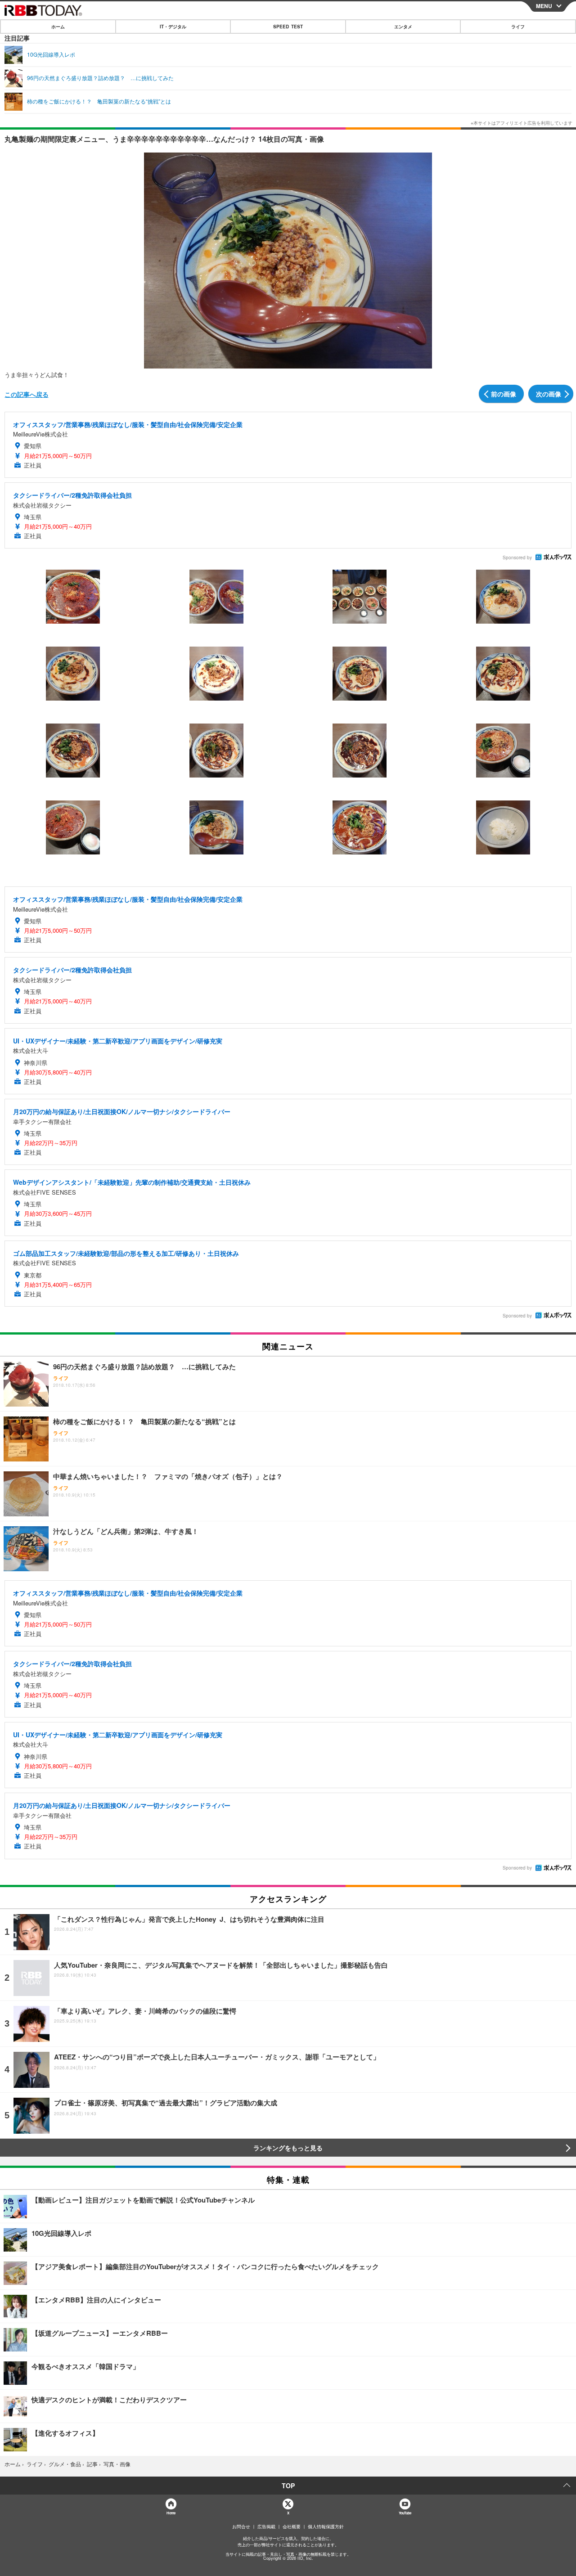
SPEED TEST (288, 27)
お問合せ (241, 2527)
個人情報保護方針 (326, 2527)
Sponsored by (517, 557)
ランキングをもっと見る (288, 2148)
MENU (544, 6)
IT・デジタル (173, 27)
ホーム (58, 27)
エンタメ (403, 27)
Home (171, 2513)
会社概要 (292, 2527)
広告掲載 (266, 2527)
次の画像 (549, 394)
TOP (288, 2486)
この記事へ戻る (27, 394)
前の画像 (504, 394)
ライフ (518, 27)
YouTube (405, 2513)
